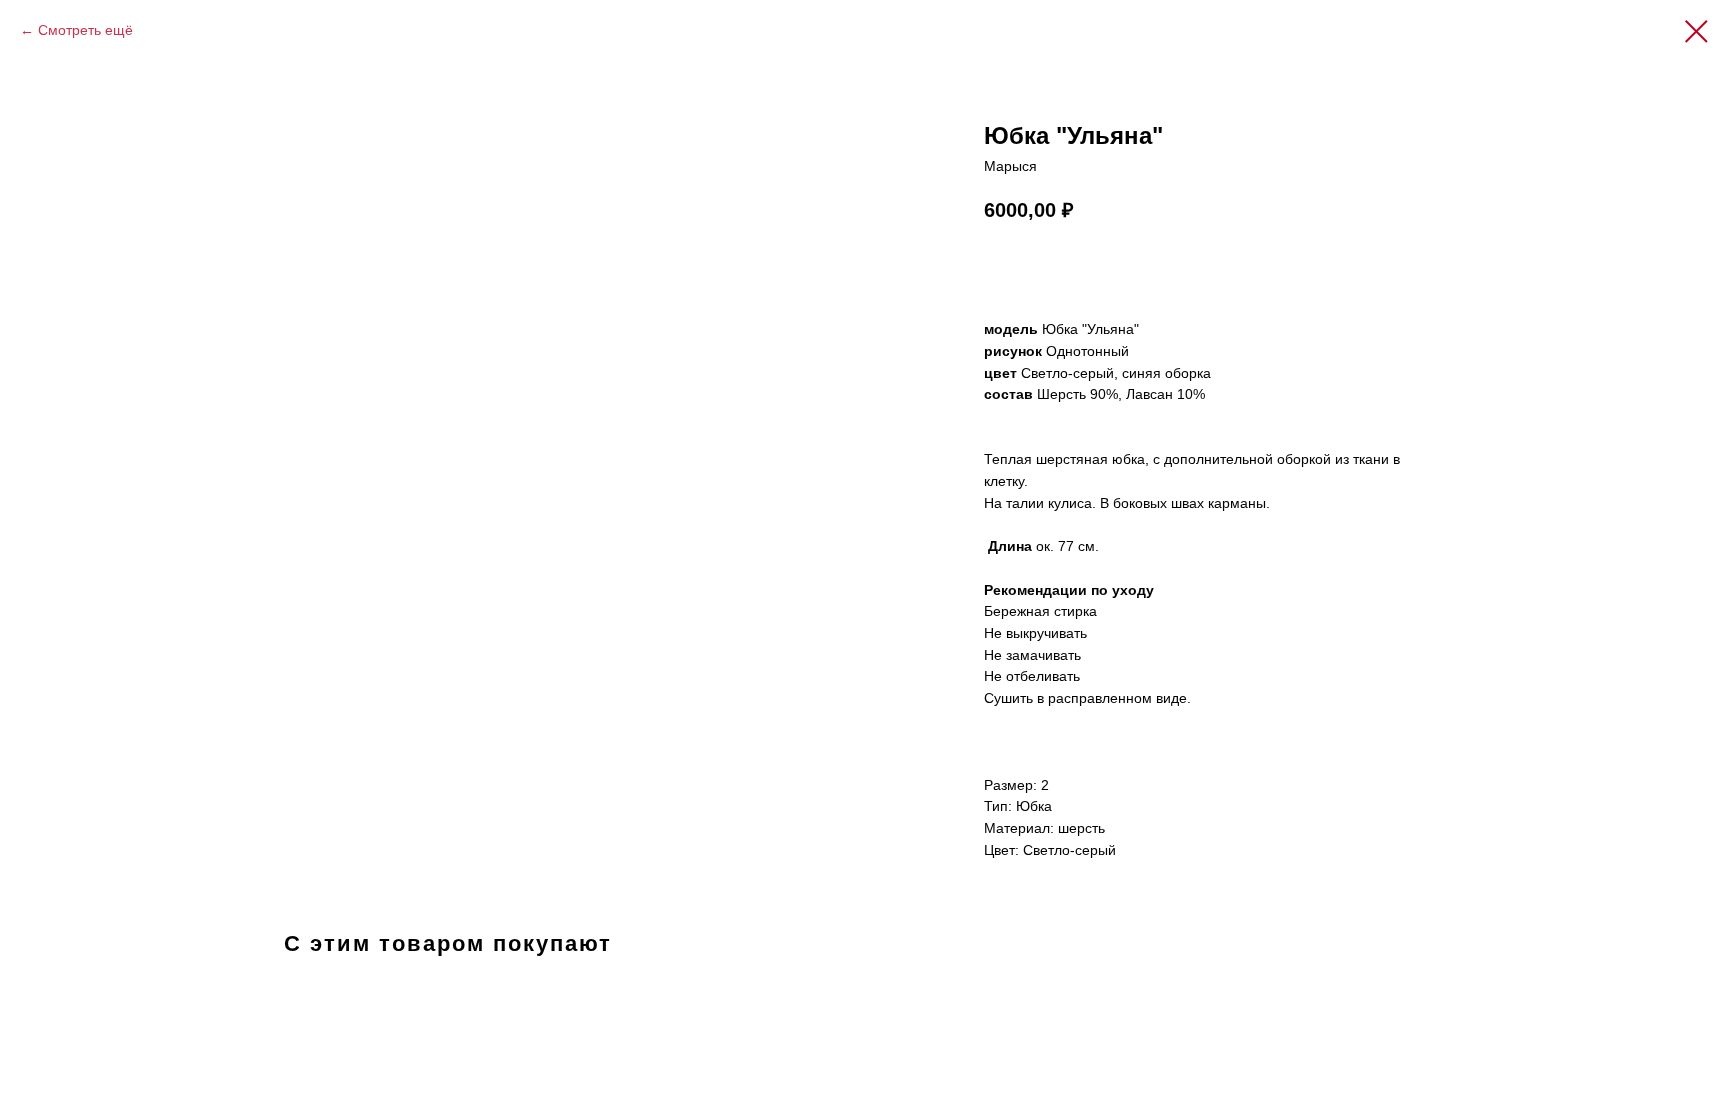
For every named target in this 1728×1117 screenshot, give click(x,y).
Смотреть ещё (85, 30)
